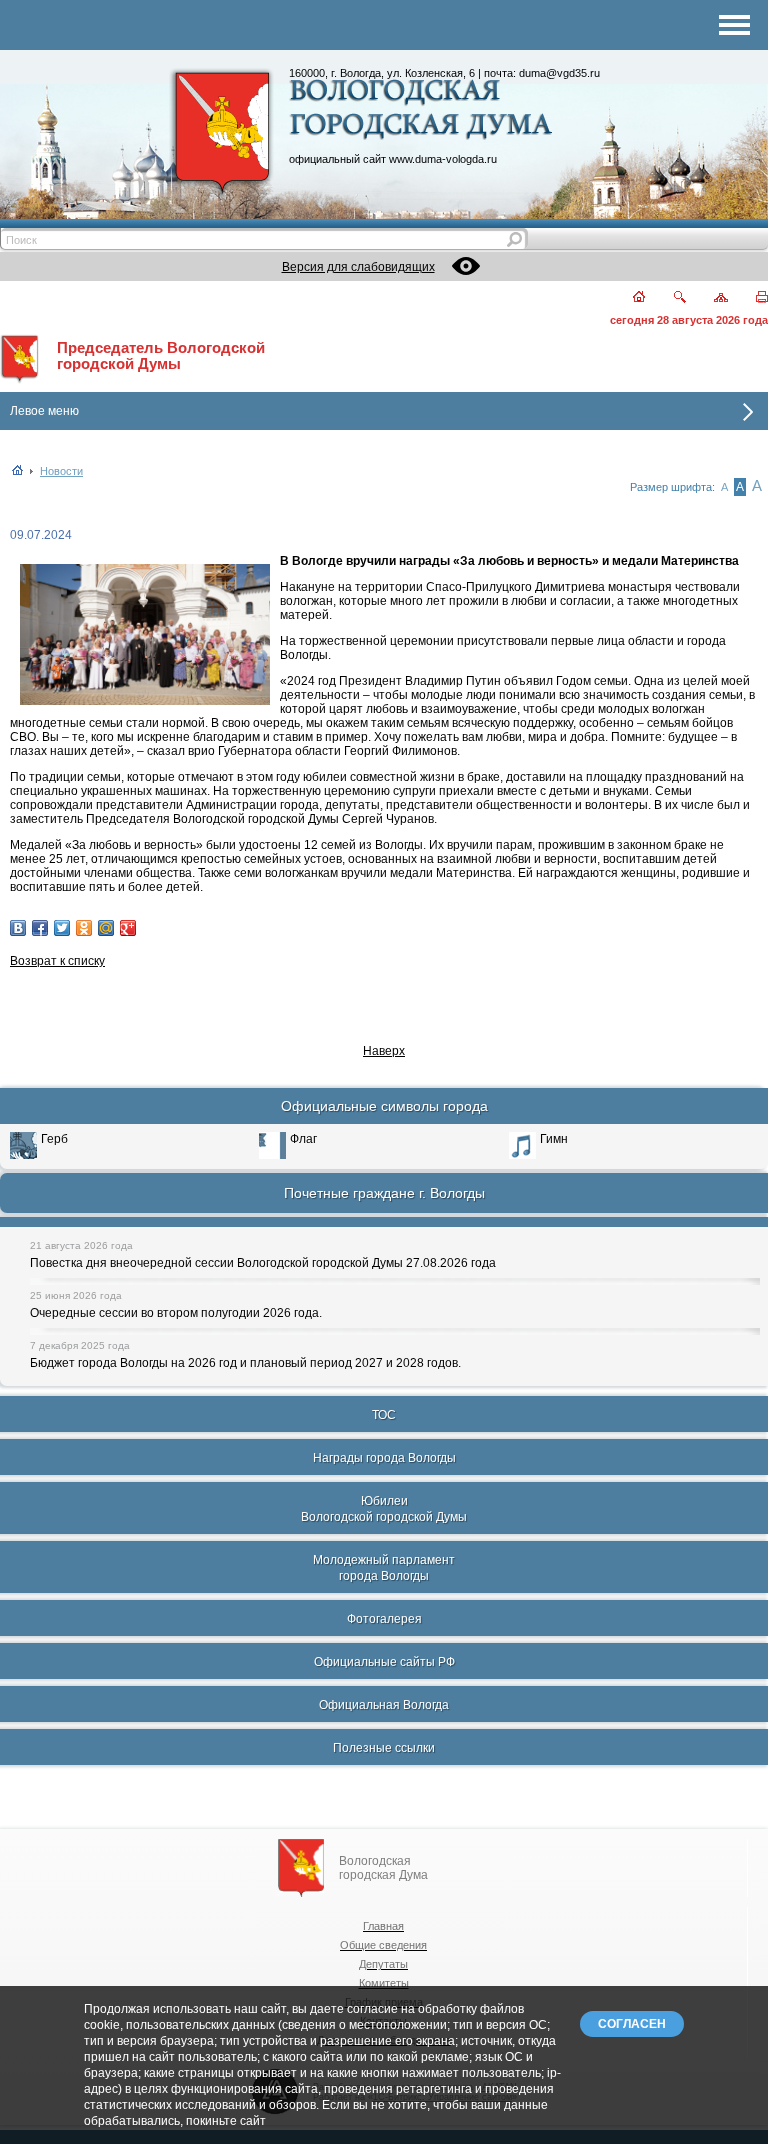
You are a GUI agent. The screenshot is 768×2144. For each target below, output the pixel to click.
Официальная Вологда (384, 1705)
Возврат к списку (57, 961)
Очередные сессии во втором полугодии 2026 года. (176, 1313)
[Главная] (627, 298)
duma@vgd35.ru (559, 73)
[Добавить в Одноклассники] (84, 928)
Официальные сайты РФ (384, 1662)
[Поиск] (667, 298)
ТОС (384, 1415)
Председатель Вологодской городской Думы (161, 356)
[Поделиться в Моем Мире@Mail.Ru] (106, 928)
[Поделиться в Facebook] (40, 928)
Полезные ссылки (384, 1748)
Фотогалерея (384, 1619)
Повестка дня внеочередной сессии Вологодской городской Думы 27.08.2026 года (263, 1263)
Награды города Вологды (384, 1458)
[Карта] (709, 298)
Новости (61, 471)
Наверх (384, 1051)
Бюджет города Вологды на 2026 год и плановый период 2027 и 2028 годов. (245, 1363)
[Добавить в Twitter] (62, 928)
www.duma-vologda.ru (443, 159)
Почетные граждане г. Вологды (384, 1193)
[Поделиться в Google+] (128, 928)
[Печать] (750, 298)
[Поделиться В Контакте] (18, 928)
